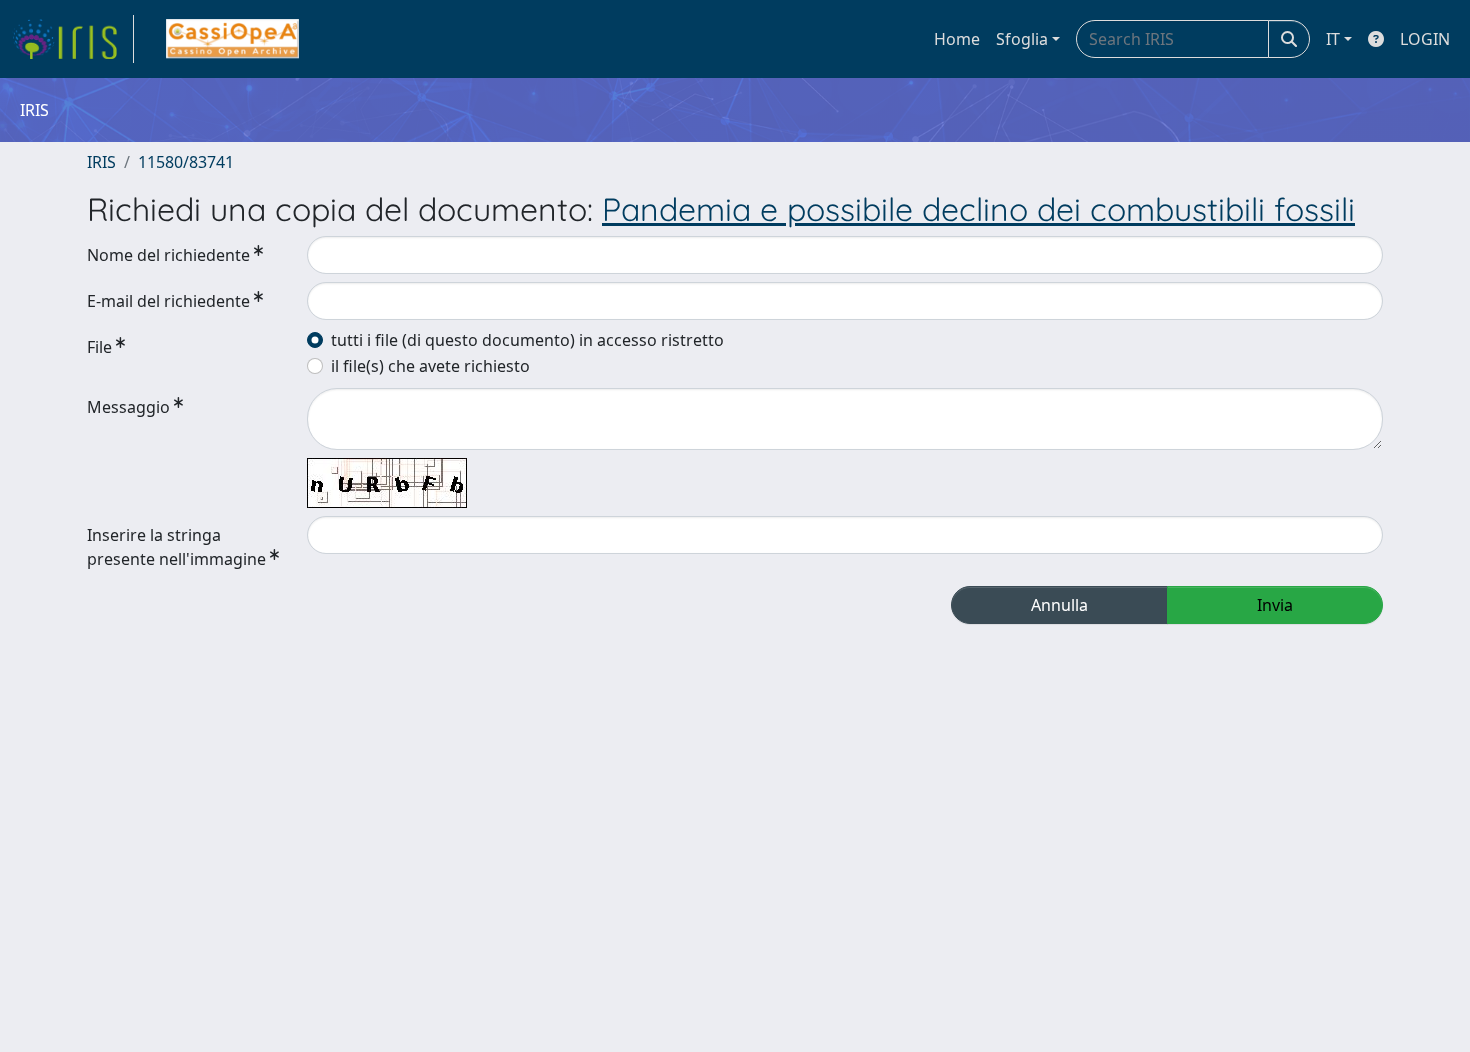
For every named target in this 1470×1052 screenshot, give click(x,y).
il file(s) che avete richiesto (430, 366)
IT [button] (1333, 39)
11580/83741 (186, 162)
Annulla (1059, 605)
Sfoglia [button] (1022, 39)
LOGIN (1425, 39)
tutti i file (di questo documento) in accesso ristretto (527, 340)
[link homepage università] (232, 39)
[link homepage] (73, 39)
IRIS (101, 162)
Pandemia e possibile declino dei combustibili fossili (978, 209)
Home (957, 39)
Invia (1275, 605)
